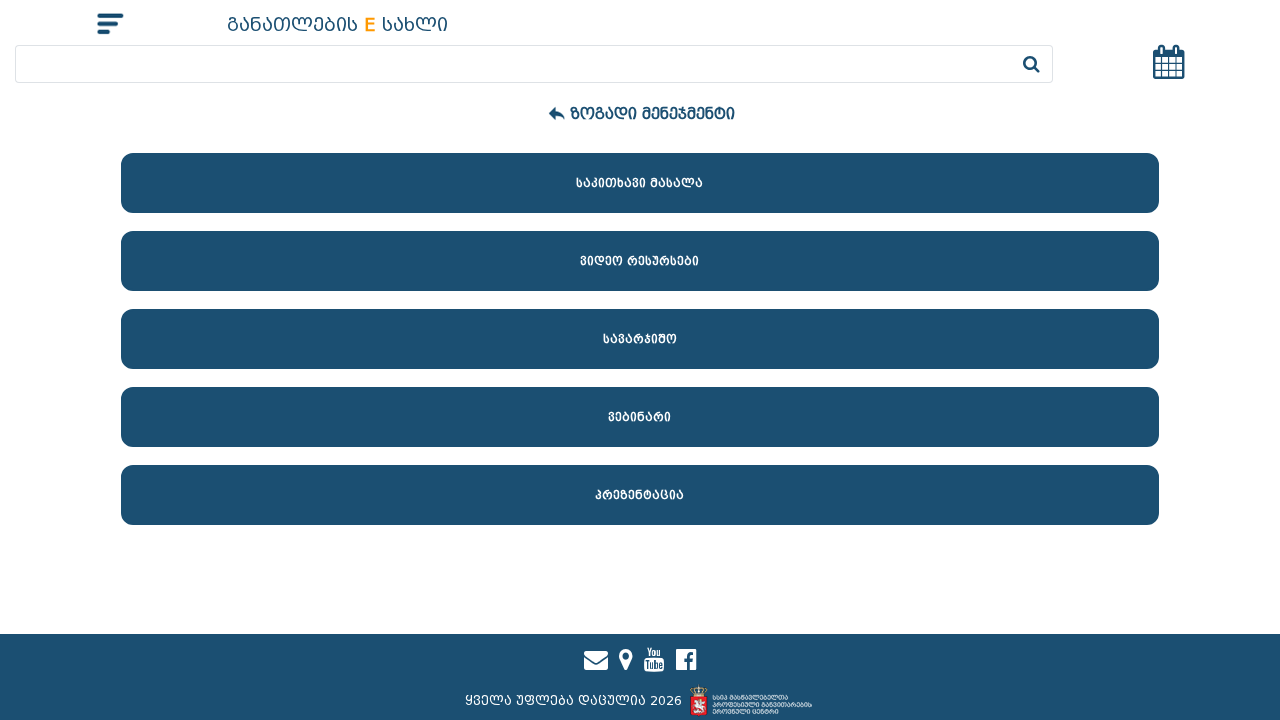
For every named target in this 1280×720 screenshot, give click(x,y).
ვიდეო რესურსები (639, 261)
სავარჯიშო (640, 339)
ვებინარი (639, 417)
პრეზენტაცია (639, 495)
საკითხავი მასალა (639, 183)
